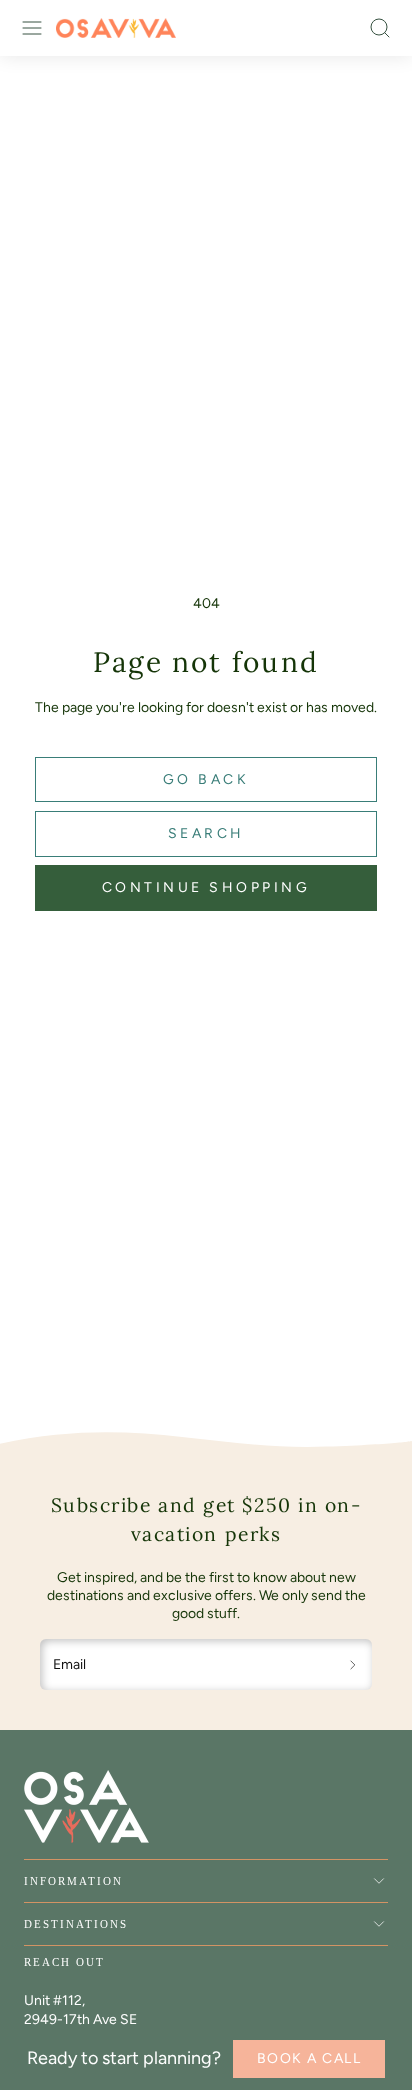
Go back (206, 779)
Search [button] (206, 833)
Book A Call (309, 2058)
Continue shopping (206, 887)
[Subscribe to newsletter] (353, 1664)
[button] (32, 28)
